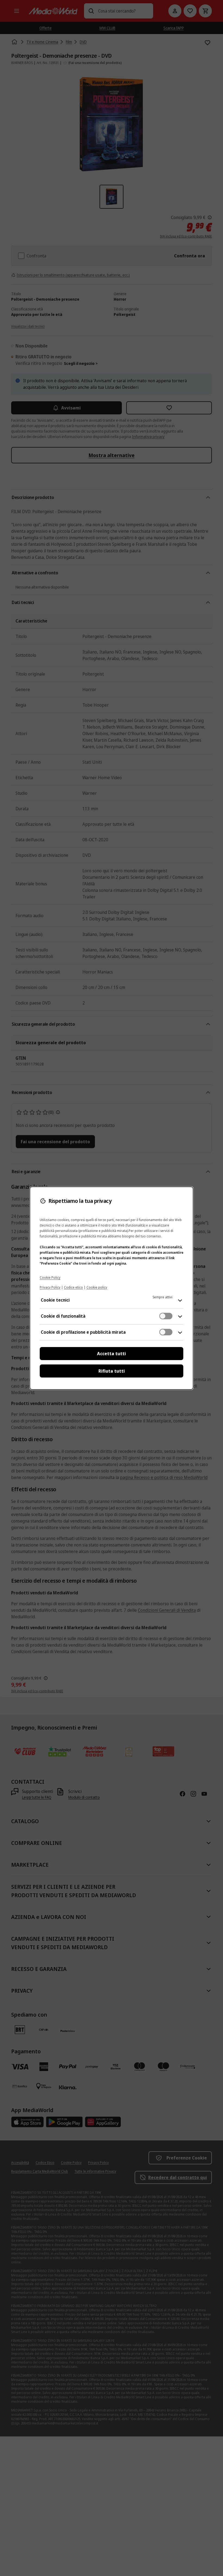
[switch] (166, 1316)
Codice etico (73, 1287)
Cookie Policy (50, 1278)
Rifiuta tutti (112, 1371)
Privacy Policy (50, 1287)
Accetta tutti (112, 1354)
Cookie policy (97, 1287)
